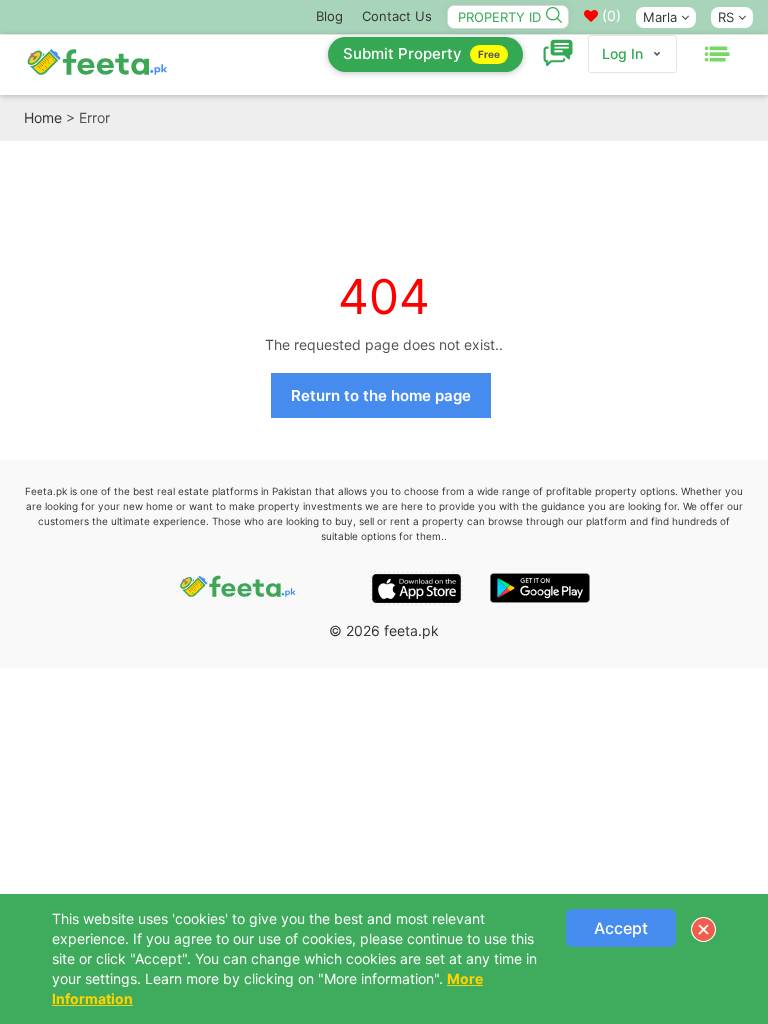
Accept (621, 928)
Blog (329, 16)
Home (43, 117)
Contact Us (397, 16)
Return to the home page (381, 395)
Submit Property (421, 53)
